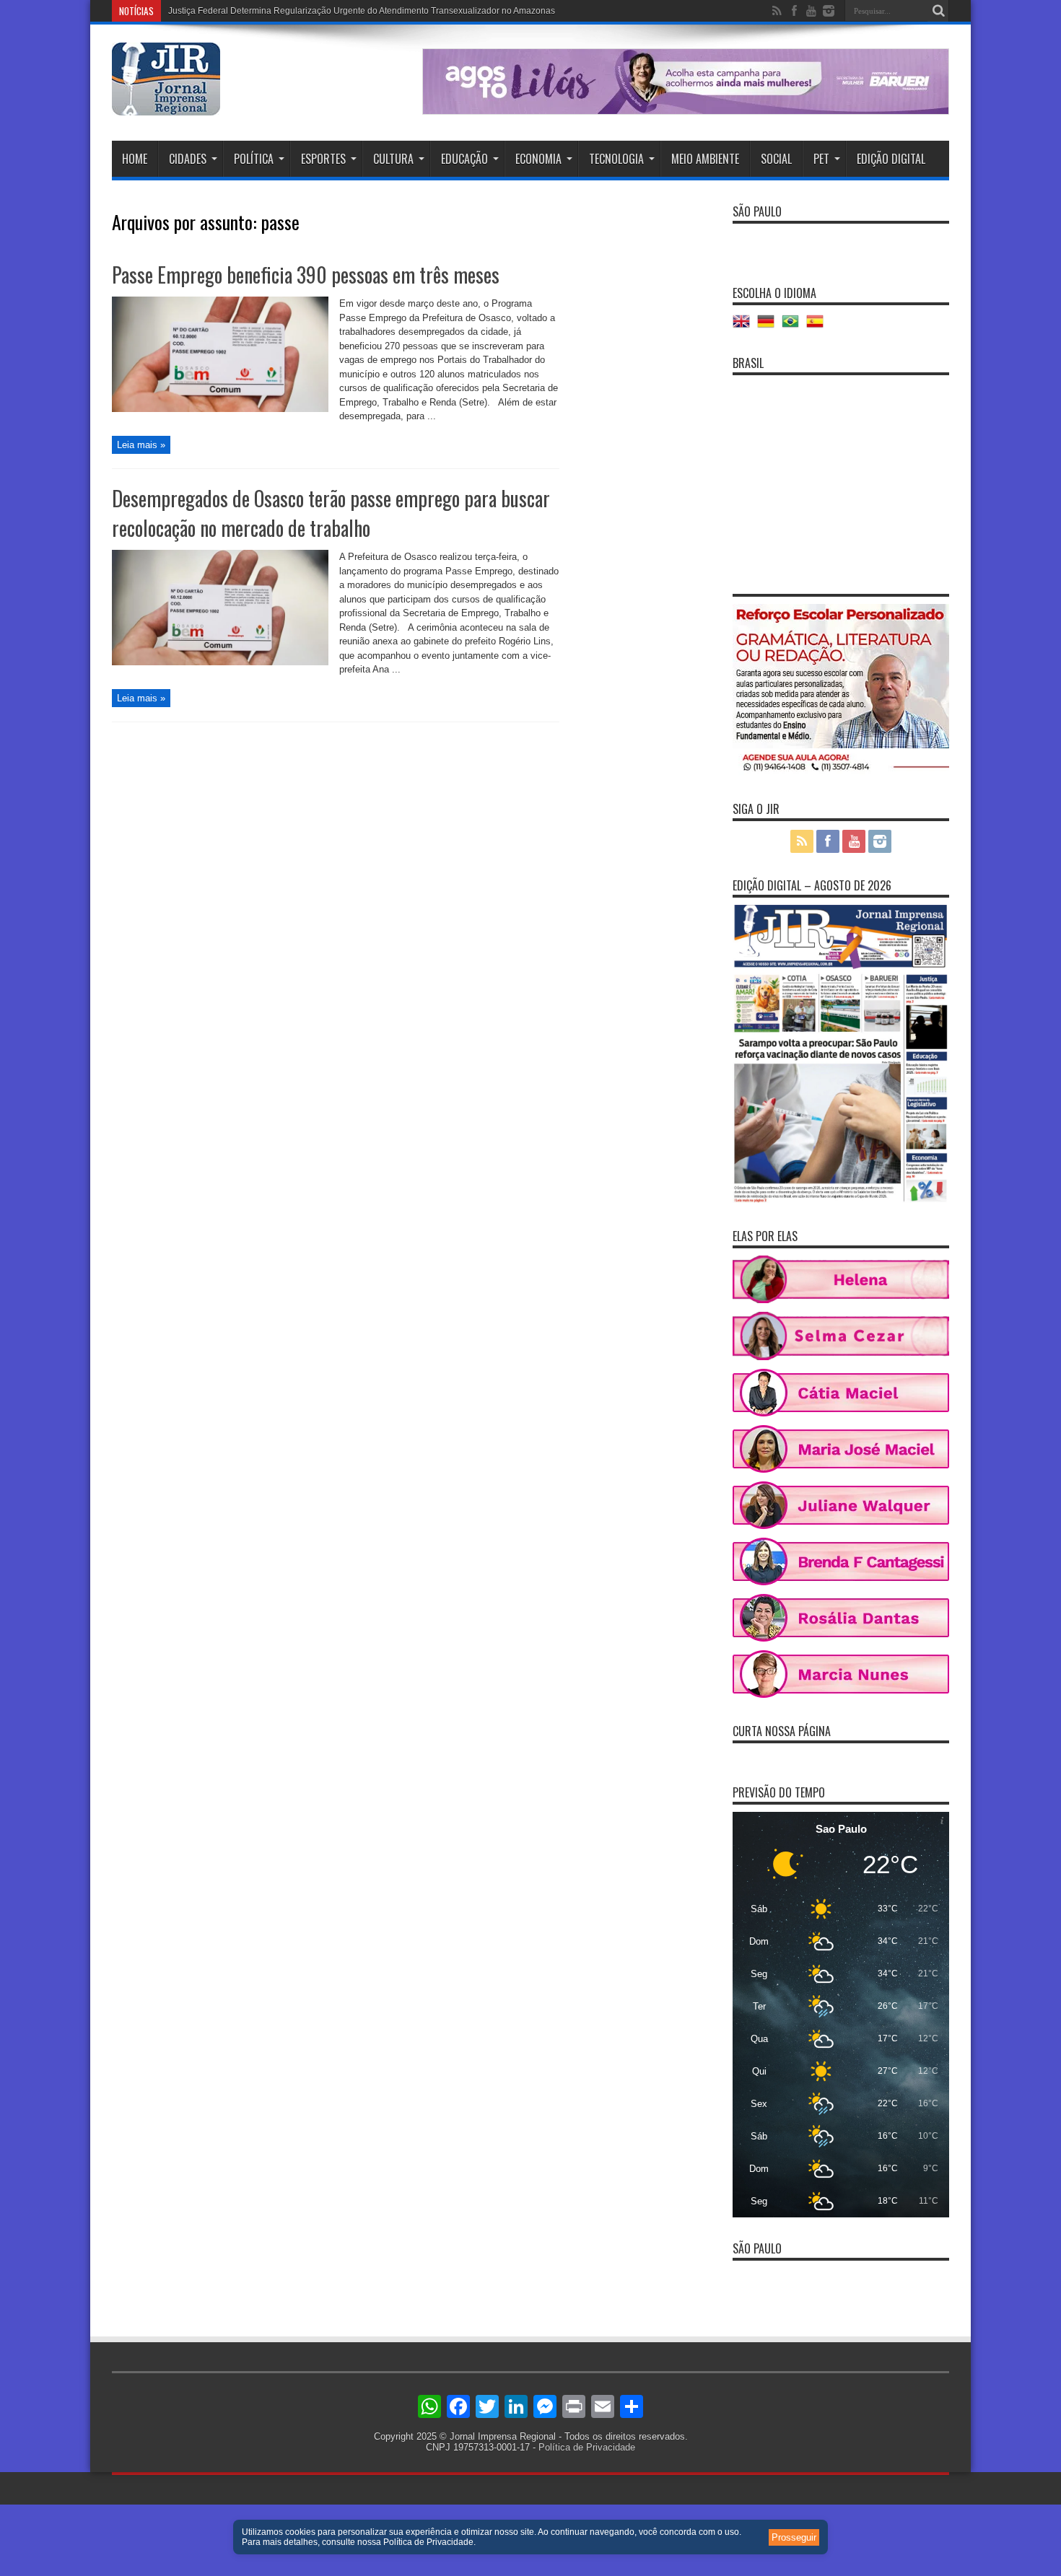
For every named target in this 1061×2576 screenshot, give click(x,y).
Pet (821, 159)
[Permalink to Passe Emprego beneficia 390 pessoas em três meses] (220, 409)
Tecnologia (616, 159)
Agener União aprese (210, 11)
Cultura (393, 159)
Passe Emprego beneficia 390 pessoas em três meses (306, 275)
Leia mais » (141, 445)
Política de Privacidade (587, 2447)
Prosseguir (794, 2537)
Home (135, 159)
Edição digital (891, 159)
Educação (464, 159)
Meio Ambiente (705, 159)
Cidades (188, 159)
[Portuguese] (794, 327)
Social (776, 159)
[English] (745, 327)
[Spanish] (818, 327)
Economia (538, 159)
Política (254, 159)
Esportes (323, 159)
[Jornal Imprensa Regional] (166, 105)
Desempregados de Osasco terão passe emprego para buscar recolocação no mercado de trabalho (331, 513)
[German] (769, 327)
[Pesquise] (938, 11)
